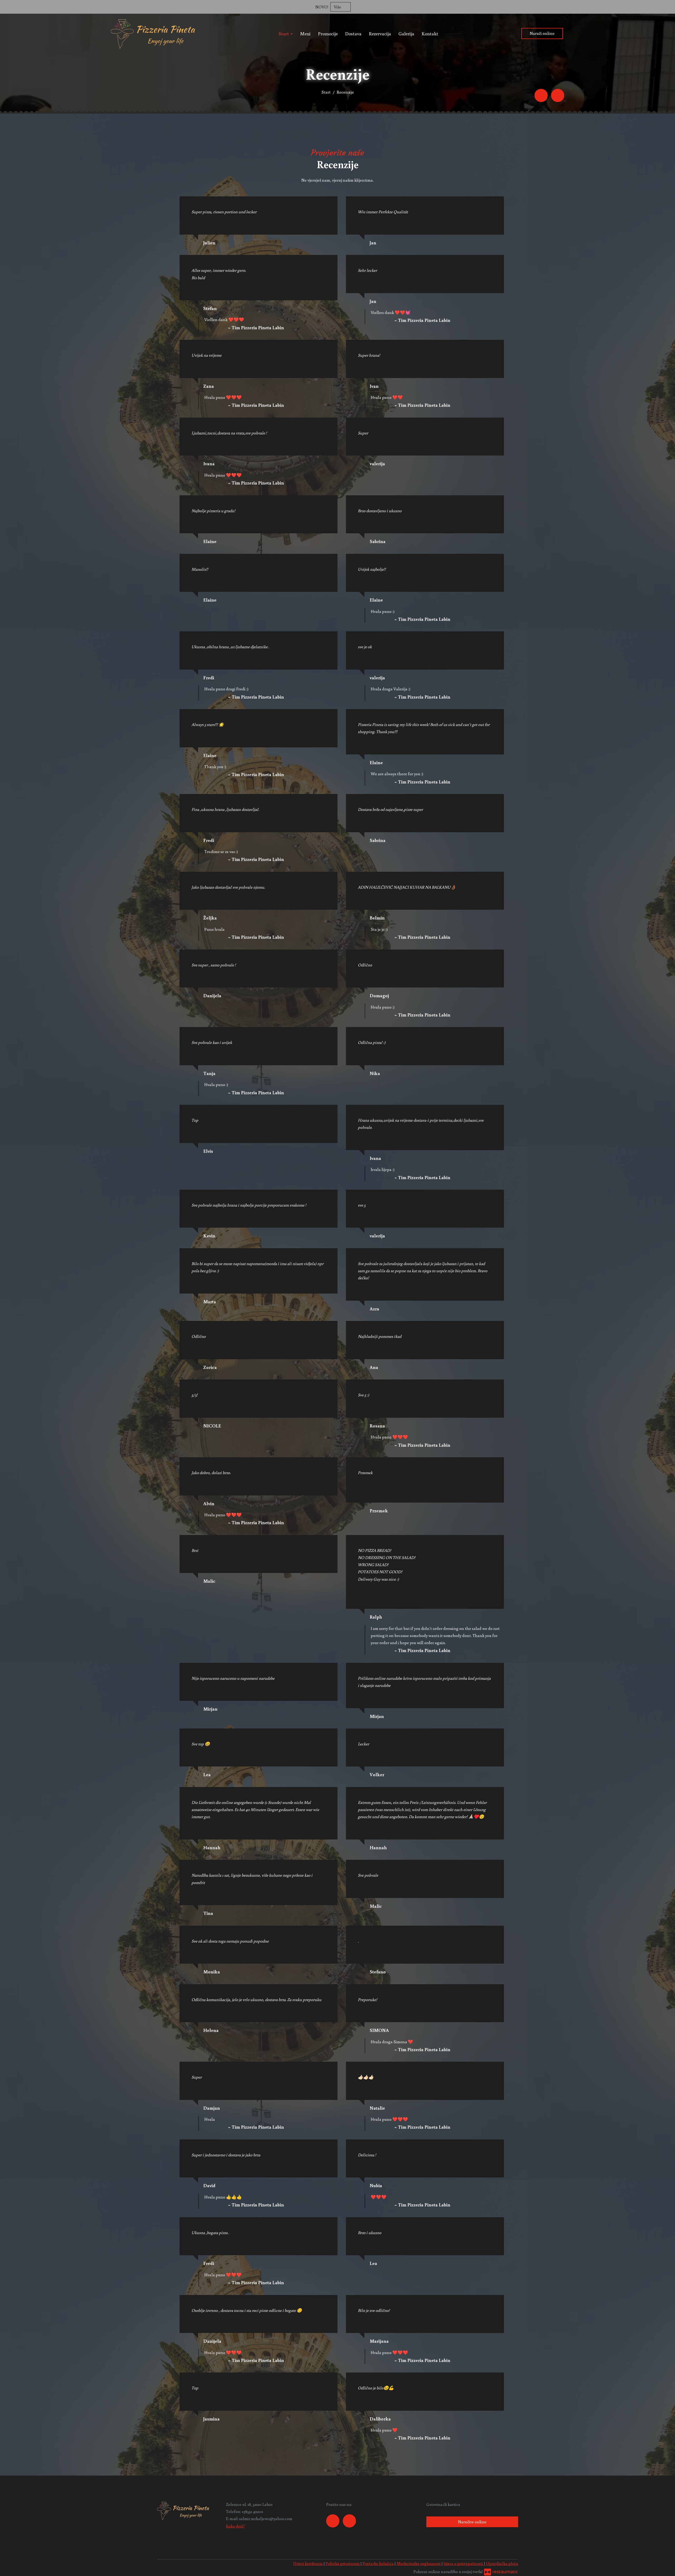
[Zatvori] (668, 7)
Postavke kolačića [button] (379, 2563)
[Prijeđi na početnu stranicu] (153, 33)
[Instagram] (558, 95)
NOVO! (322, 7)
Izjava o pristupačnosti (464, 2563)
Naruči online (542, 33)
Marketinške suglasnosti (419, 2563)
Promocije (328, 33)
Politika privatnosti (343, 2563)
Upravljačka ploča (502, 2563)
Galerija (406, 33)
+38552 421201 (252, 2511)
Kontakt (430, 33)
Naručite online (472, 2522)
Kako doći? (235, 2526)
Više (338, 7)
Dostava (353, 33)
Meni (305, 33)
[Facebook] (541, 95)
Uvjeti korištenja (308, 2563)
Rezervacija (380, 33)
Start (284, 33)
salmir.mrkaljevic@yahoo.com (266, 2519)
